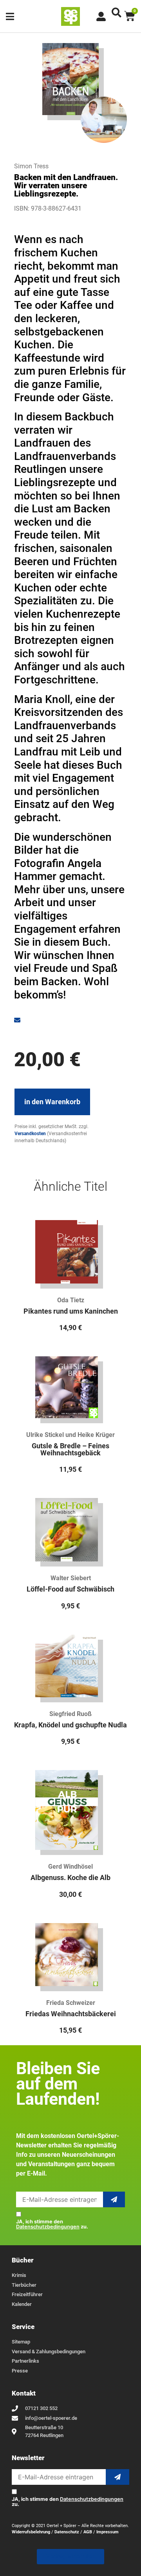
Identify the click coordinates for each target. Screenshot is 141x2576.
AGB (88, 2532)
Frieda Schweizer (71, 2003)
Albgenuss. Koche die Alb (70, 1878)
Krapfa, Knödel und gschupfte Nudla (70, 1725)
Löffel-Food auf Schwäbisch (70, 1589)
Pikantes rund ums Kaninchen (71, 1311)
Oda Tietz (71, 1300)
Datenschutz (67, 2532)
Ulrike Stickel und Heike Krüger (70, 1435)
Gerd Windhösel (70, 1867)
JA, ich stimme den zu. (52, 2224)
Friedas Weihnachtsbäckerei (71, 2014)
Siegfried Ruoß (70, 1714)
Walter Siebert (71, 1578)
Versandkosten (30, 1134)
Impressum (108, 2532)
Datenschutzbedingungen (48, 2227)
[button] (117, 12)
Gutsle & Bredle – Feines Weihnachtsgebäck (70, 1449)
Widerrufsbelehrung (31, 2532)
